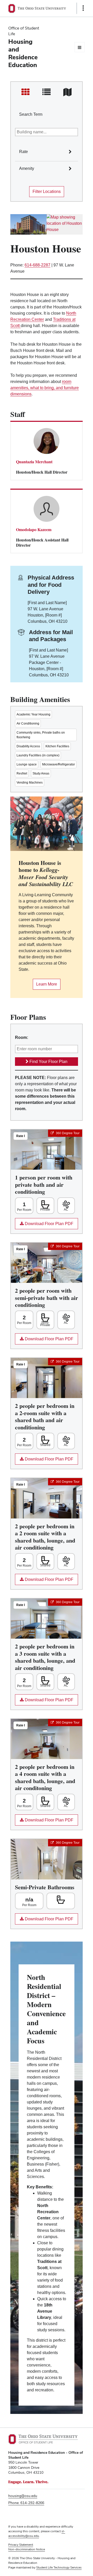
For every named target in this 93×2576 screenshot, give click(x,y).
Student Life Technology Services (59, 2567)
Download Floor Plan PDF (44, 1225)
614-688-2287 (37, 265)
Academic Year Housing (33, 714)
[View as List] (46, 92)
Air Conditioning (28, 723)
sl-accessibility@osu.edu (37, 2534)
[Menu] (80, 47)
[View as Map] (68, 92)
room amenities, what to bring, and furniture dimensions (45, 388)
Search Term (31, 114)
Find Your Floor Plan (48, 1062)
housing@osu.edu (23, 2496)
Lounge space (27, 764)
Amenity (27, 168)
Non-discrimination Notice (27, 2549)
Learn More (45, 986)
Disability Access (28, 746)
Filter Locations (47, 191)
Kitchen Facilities (57, 746)
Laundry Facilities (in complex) (38, 755)
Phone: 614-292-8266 (26, 2503)
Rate (24, 152)
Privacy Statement (21, 2545)
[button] (76, 146)
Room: (22, 1037)
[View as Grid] (25, 92)
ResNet (22, 773)
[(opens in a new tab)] (65, 224)
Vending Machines (30, 783)
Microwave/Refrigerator (59, 764)
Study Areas (41, 773)
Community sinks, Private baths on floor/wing (41, 735)
